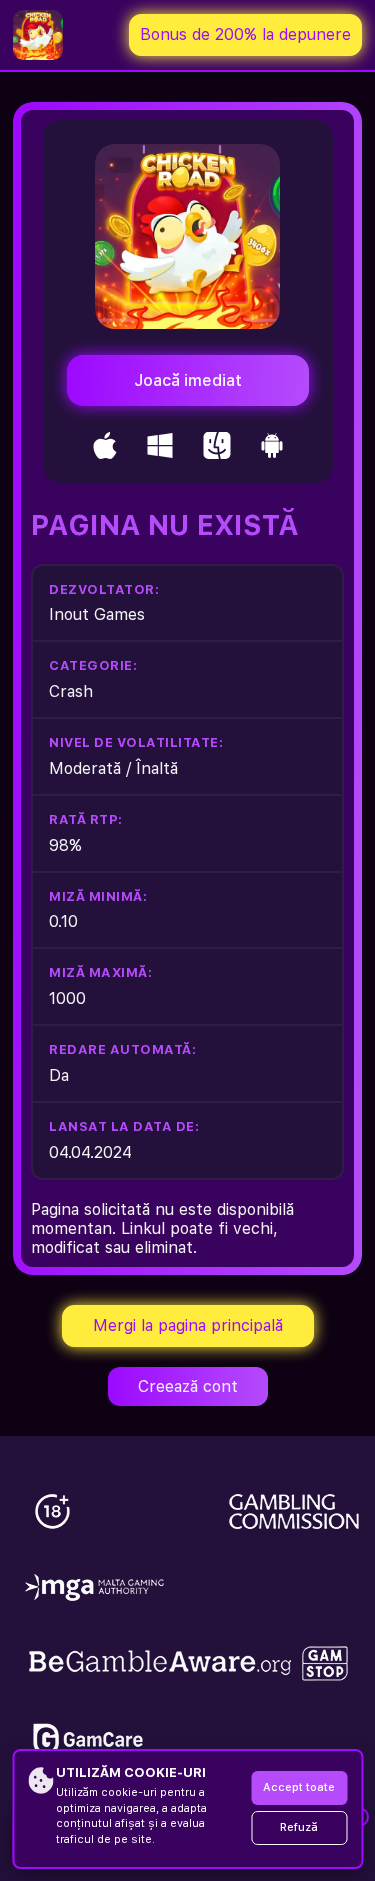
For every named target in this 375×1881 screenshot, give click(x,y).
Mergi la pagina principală (188, 1325)
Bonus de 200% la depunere (245, 34)
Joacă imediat (188, 380)
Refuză (299, 1827)
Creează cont (188, 1386)
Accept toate (299, 1787)
